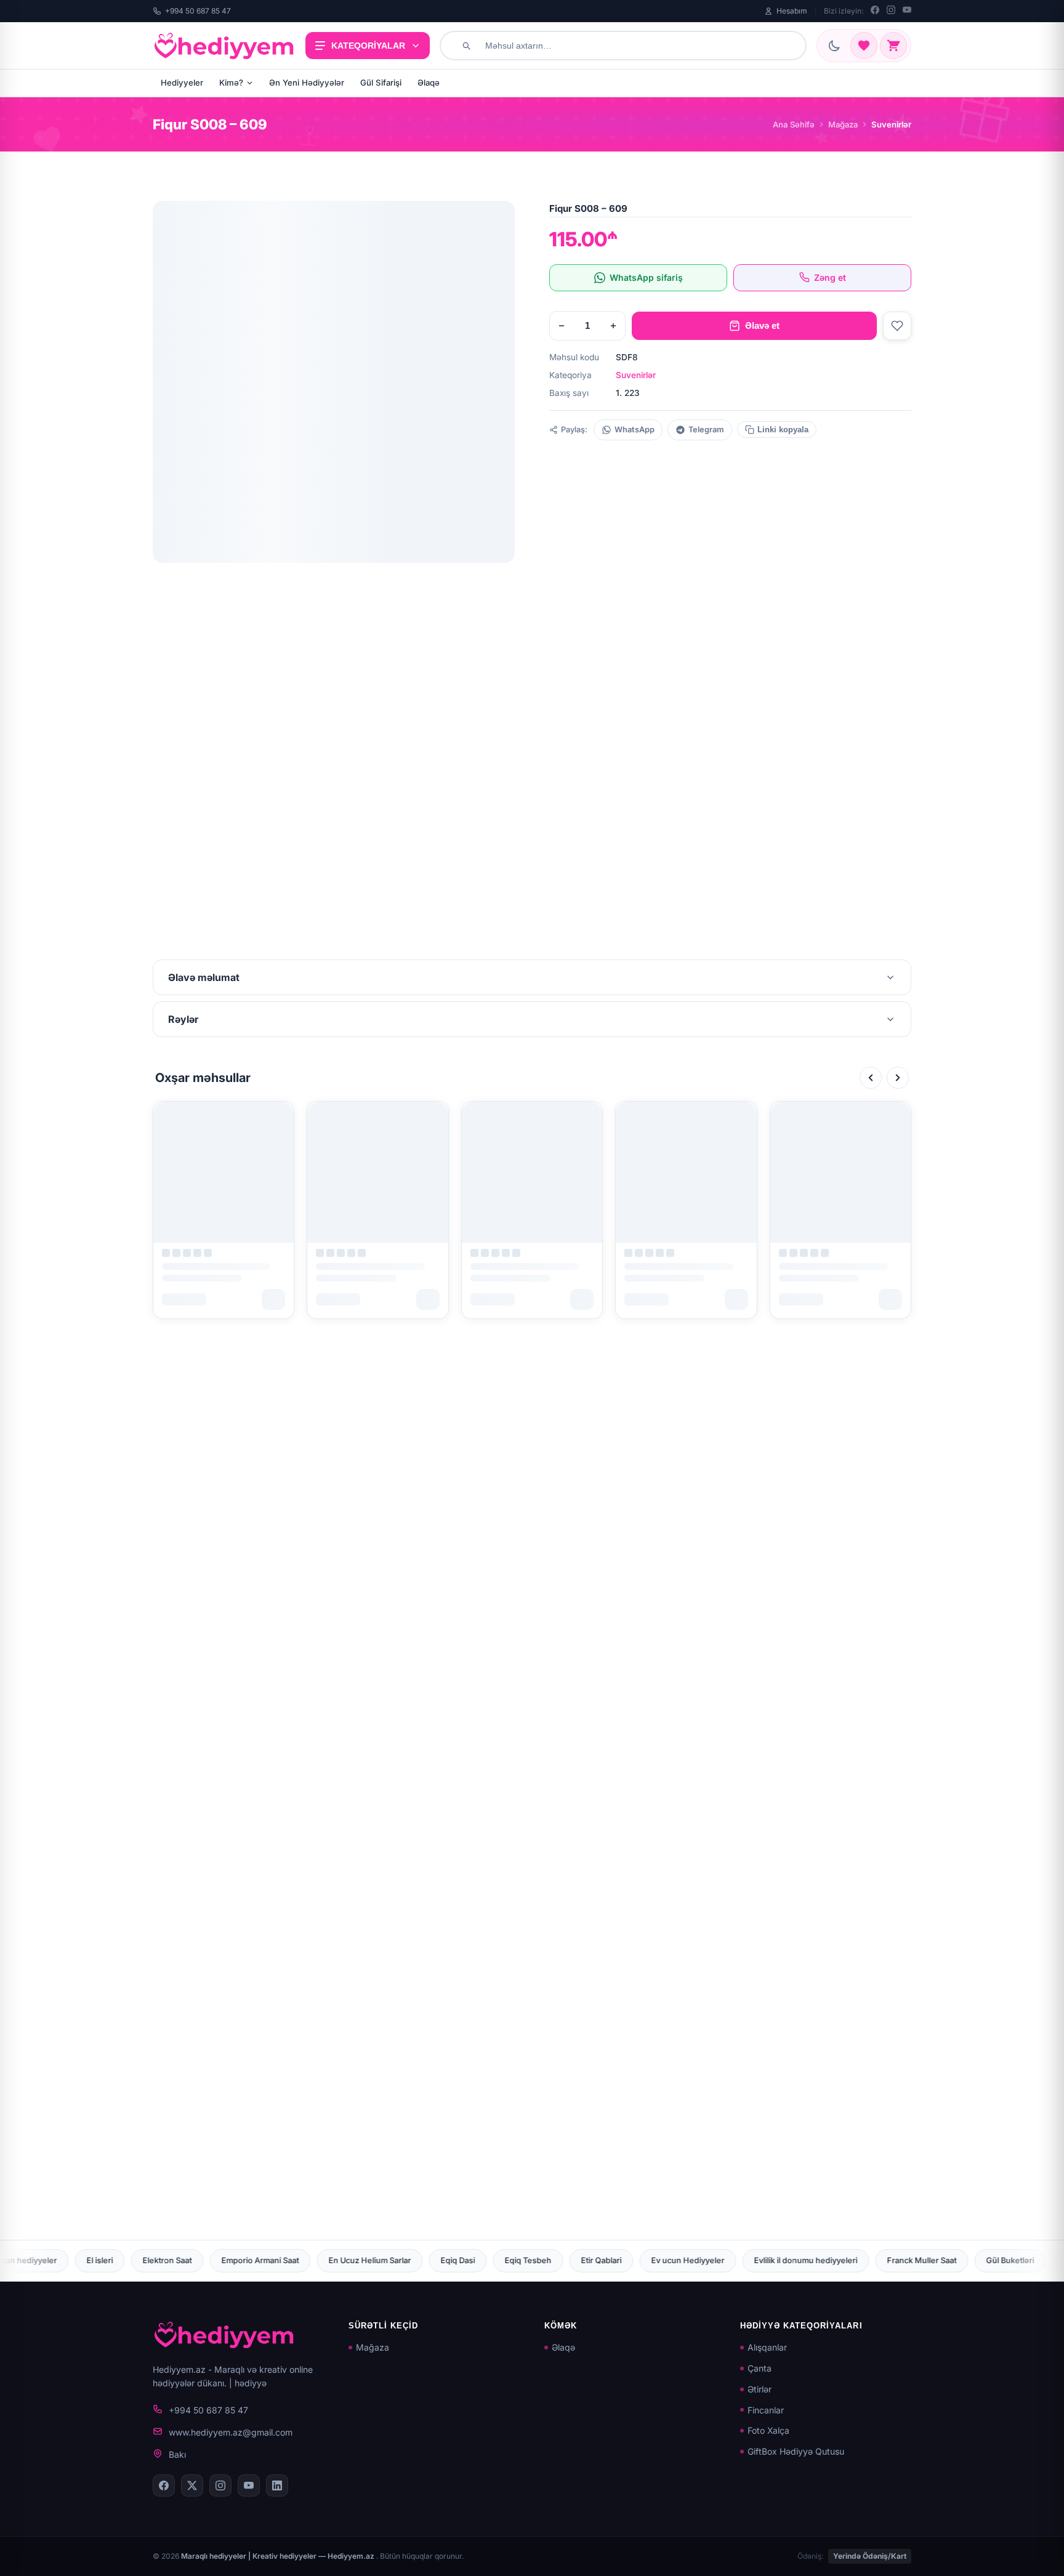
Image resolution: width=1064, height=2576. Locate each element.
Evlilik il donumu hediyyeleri (535, 2260)
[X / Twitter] (192, 2485)
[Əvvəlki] (871, 1078)
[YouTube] (907, 11)
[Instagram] (891, 11)
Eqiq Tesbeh (257, 2260)
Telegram (706, 430)
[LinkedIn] (277, 2485)
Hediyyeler (182, 83)
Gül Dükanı (813, 2260)
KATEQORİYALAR (368, 46)
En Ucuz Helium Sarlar (99, 2260)
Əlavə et (762, 325)
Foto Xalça (768, 2430)
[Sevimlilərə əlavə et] (897, 326)
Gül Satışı (881, 2260)
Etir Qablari (331, 2260)
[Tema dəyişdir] (834, 46)
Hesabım (792, 11)
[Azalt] (562, 326)
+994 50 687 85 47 (198, 11)
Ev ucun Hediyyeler (417, 2260)
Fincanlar (766, 2410)
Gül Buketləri (740, 2260)
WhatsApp (635, 430)
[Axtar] (466, 46)
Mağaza (843, 124)
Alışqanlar (767, 2347)
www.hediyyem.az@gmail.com (231, 2432)
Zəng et (830, 277)
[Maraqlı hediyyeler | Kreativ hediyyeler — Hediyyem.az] (224, 46)
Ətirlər (760, 2389)
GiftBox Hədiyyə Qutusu (796, 2451)
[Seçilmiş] (864, 46)
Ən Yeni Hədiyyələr (307, 83)
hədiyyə (251, 2383)
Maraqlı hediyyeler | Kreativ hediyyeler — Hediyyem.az (279, 2556)
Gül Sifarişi (381, 83)
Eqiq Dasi (187, 2260)
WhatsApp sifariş (646, 277)
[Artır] (613, 326)
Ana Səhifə (794, 124)
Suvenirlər (636, 375)
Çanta (760, 2368)
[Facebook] (875, 11)
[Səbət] (893, 46)
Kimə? (231, 83)
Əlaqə (429, 83)
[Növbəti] (898, 1078)
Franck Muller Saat (651, 2260)
